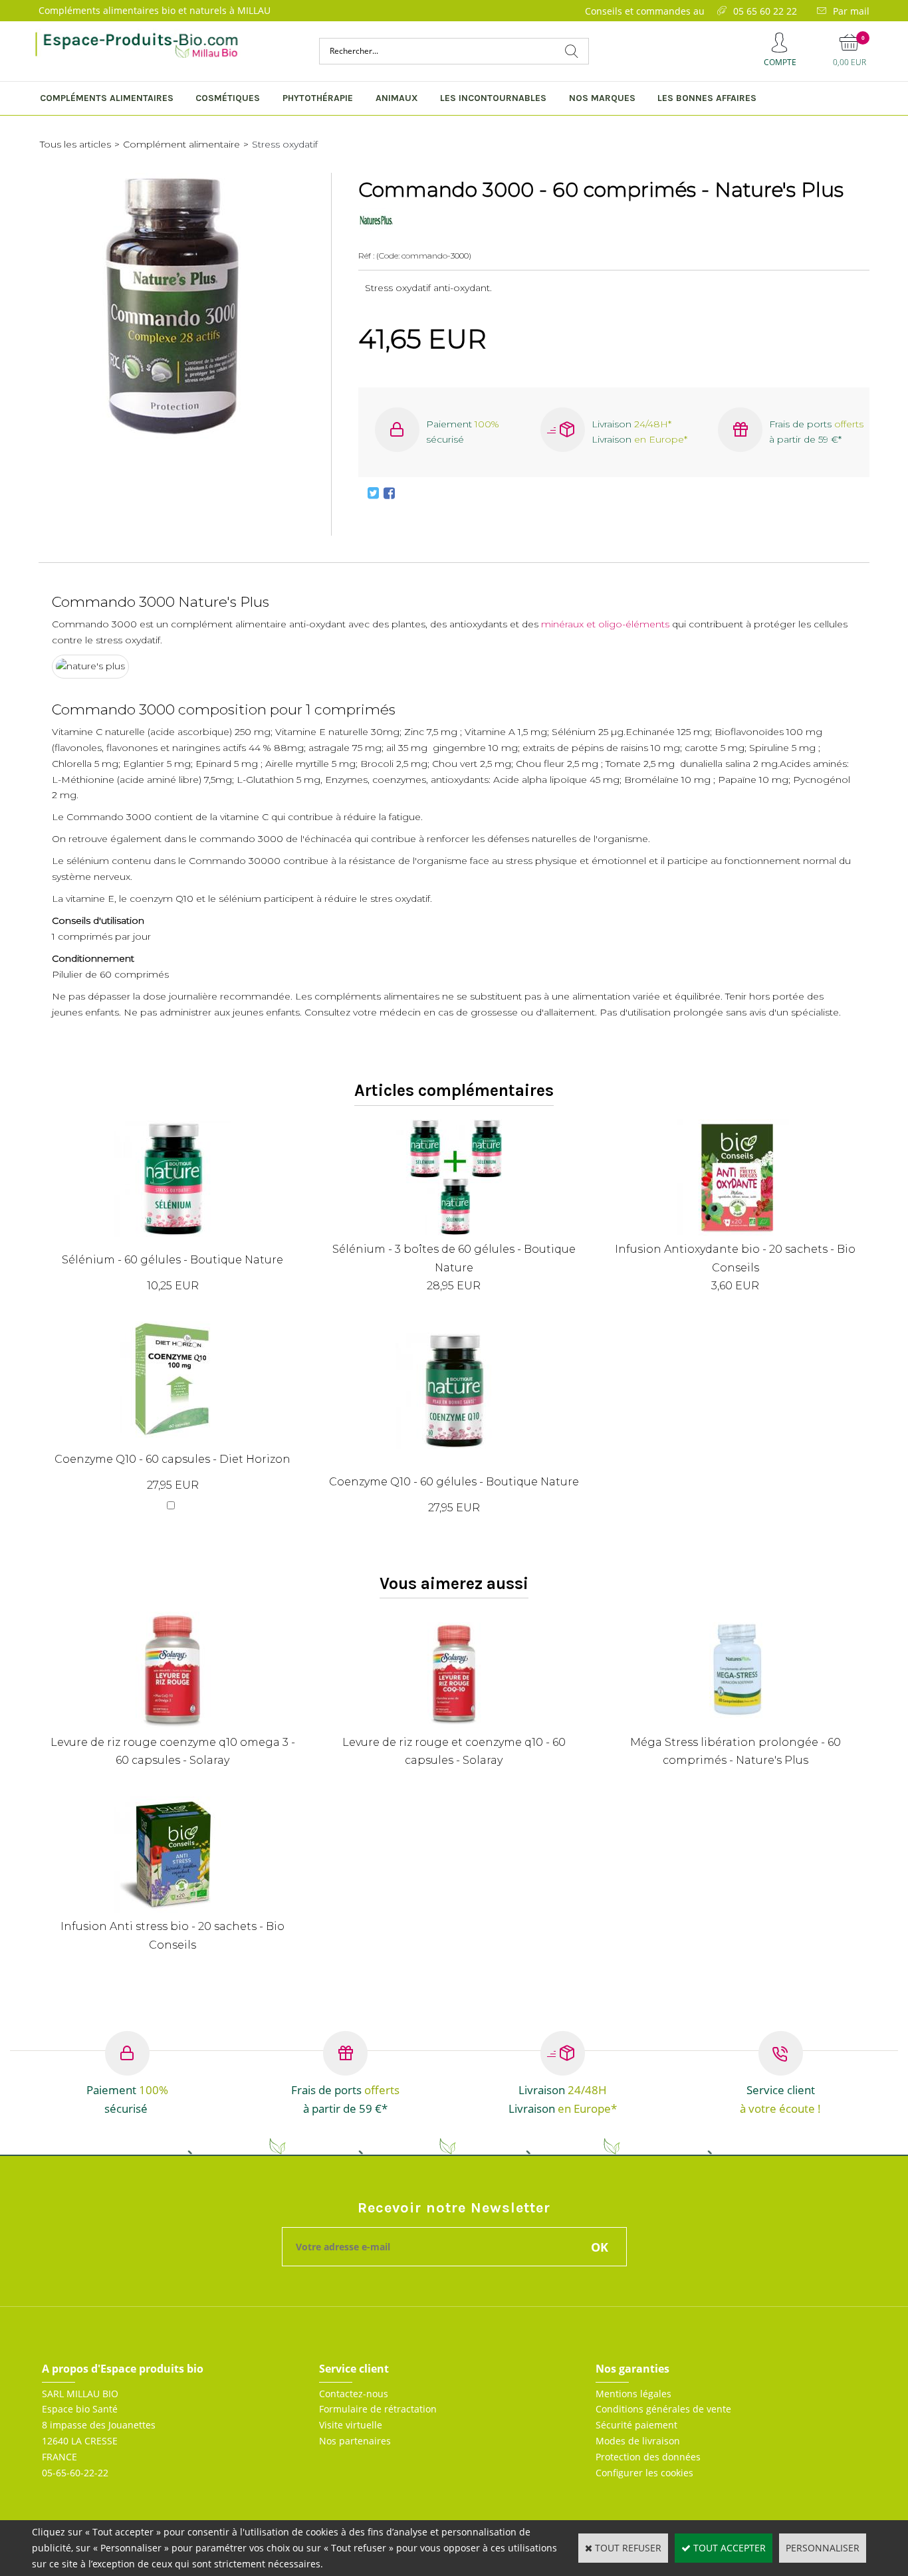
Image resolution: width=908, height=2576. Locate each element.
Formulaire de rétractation (378, 2409)
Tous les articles (75, 144)
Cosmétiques (228, 98)
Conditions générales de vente (663, 2409)
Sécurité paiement (636, 2425)
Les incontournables (493, 98)
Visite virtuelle (351, 2425)
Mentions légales (633, 2394)
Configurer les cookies (644, 2473)
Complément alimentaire (181, 144)
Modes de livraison (638, 2441)
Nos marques (602, 98)
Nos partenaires (355, 2441)
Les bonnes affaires (707, 98)
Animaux (397, 98)
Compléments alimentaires (107, 98)
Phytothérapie (318, 98)
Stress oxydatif (285, 144)
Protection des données (648, 2457)
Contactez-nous (354, 2394)
